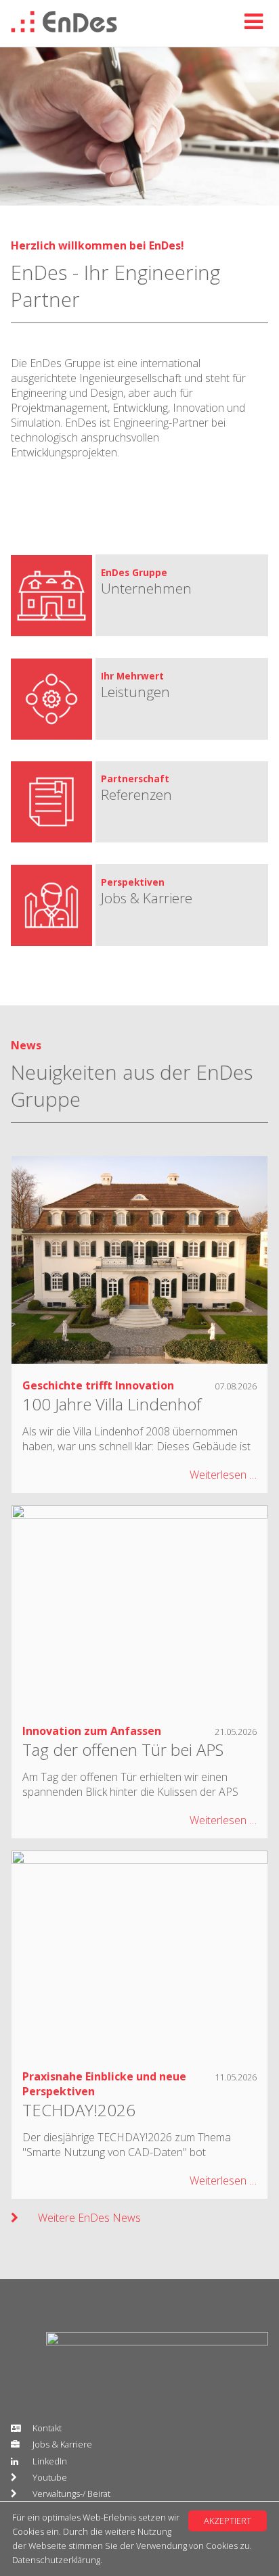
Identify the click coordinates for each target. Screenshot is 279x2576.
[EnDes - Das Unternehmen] (187, 606)
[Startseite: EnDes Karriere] (64, 28)
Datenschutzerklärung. (57, 2560)
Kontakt (47, 2428)
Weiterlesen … (223, 1475)
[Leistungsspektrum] (187, 710)
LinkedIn (50, 2461)
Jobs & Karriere (62, 2444)
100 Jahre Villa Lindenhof (112, 1404)
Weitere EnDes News (89, 2218)
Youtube (50, 2477)
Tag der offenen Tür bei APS (123, 1749)
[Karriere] (187, 916)
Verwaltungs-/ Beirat (71, 2494)
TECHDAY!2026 (79, 2110)
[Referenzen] (187, 813)
